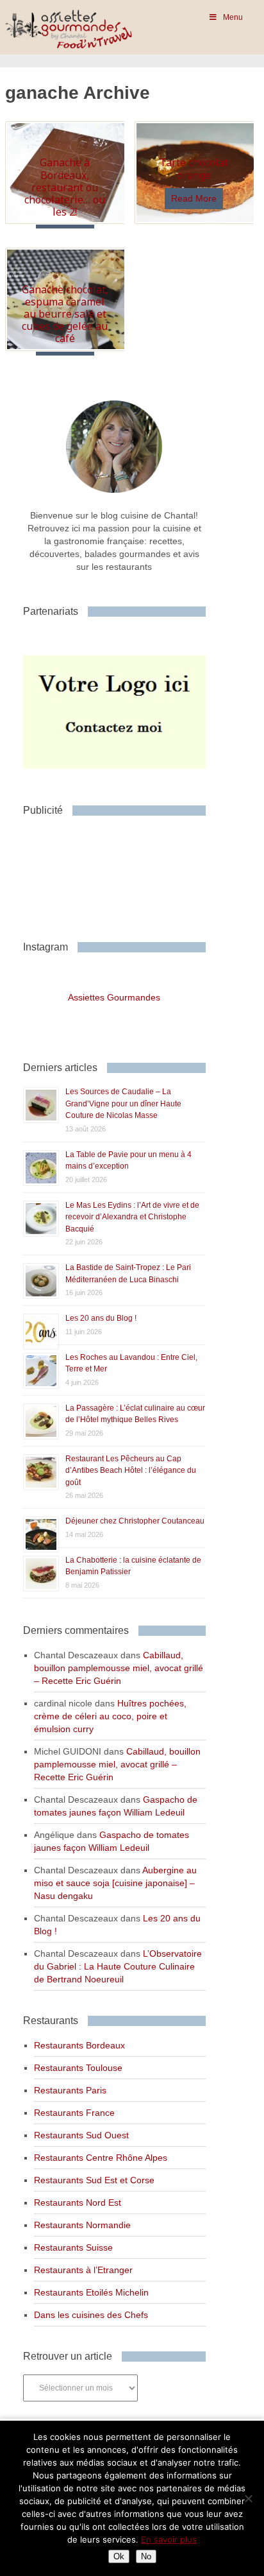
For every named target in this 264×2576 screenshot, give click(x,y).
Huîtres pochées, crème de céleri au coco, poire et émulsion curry (110, 1716)
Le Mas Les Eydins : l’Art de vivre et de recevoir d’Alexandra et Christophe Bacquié (132, 1217)
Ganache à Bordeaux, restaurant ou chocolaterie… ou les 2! (65, 187)
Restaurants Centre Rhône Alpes (101, 2158)
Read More (194, 198)
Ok (119, 2556)
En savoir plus (169, 2539)
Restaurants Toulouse (78, 2068)
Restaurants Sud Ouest (81, 2135)
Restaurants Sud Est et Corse (94, 2180)
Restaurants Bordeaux (79, 2045)
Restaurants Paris (70, 2090)
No (146, 2556)
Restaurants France (74, 2113)
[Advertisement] (126, 873)
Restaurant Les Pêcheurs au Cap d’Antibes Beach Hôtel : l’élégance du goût (131, 1471)
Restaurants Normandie (82, 2225)
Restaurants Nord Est (78, 2202)
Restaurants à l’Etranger (83, 2270)
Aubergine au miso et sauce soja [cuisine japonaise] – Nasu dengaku (115, 1883)
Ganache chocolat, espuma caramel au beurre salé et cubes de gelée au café (65, 314)
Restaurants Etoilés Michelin (91, 2292)
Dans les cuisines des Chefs (91, 2315)
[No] (248, 2498)
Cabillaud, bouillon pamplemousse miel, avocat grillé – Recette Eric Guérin (119, 1668)
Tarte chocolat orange (194, 168)
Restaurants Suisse (73, 2247)
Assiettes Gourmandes (114, 997)
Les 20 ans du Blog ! (101, 1318)
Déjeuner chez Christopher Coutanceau (135, 1521)
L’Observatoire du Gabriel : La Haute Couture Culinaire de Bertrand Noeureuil (118, 1966)
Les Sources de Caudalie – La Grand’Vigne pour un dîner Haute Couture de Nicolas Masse (123, 1103)
